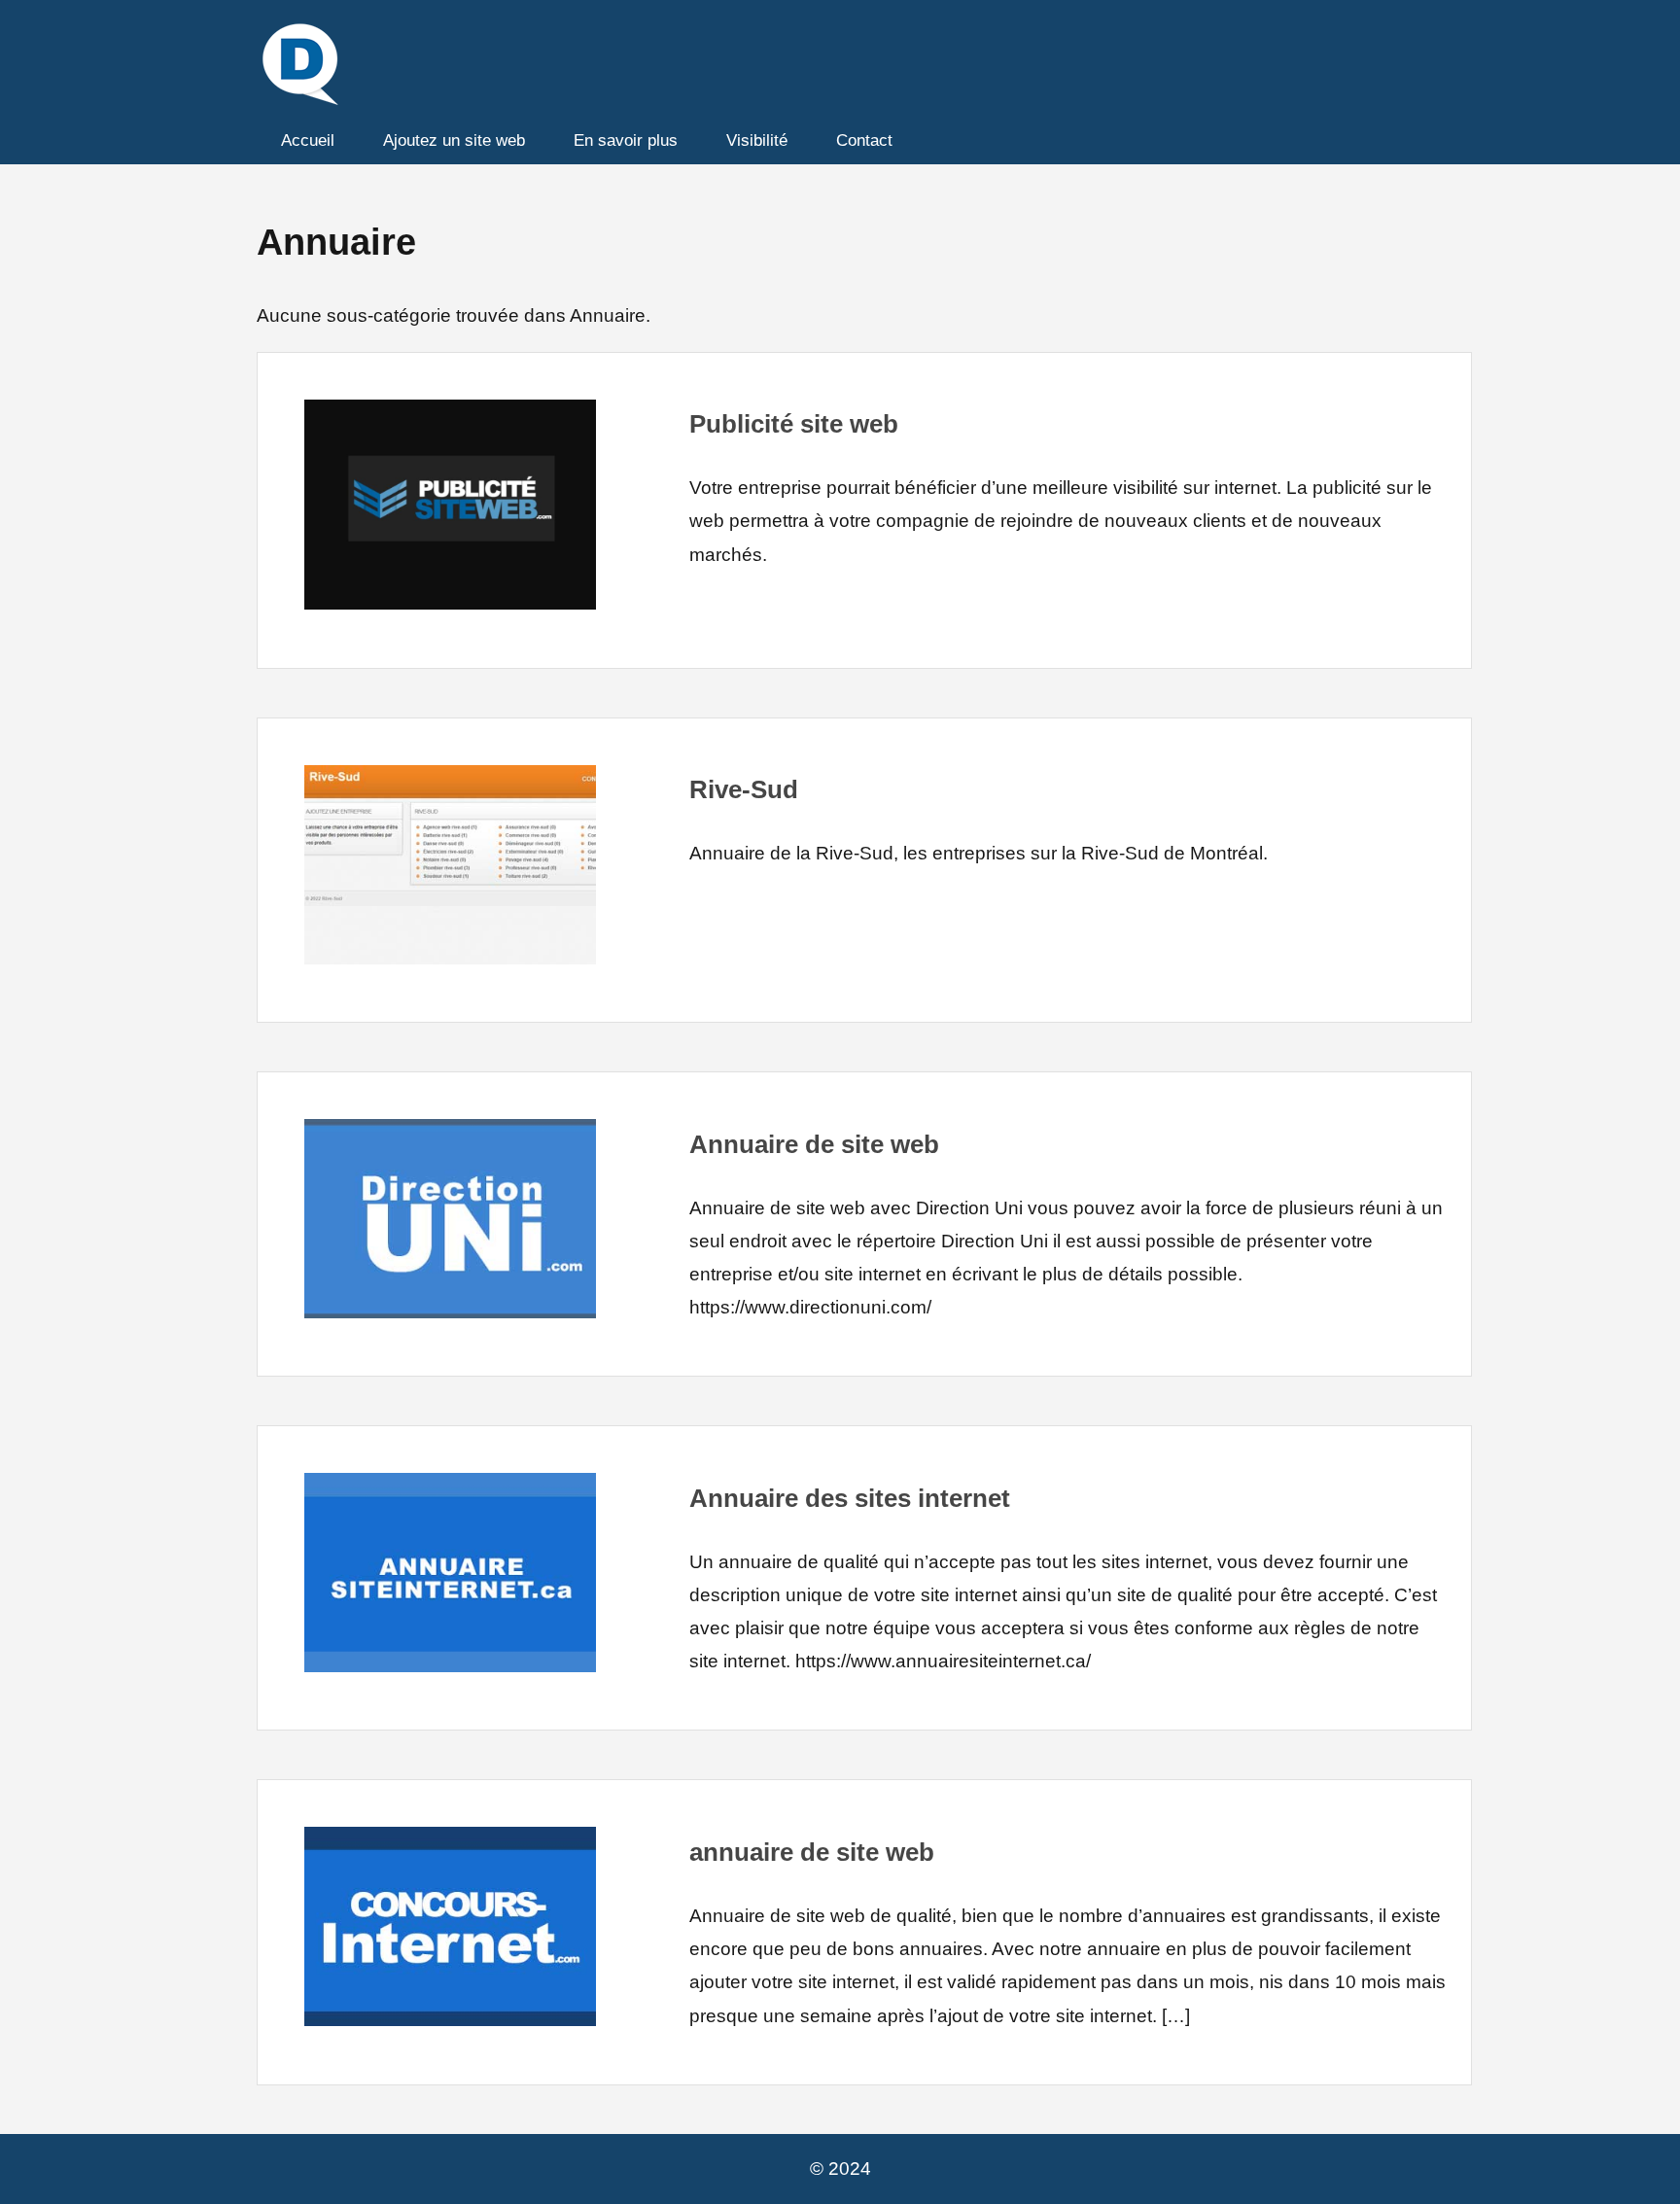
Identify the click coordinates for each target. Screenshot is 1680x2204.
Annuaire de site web (814, 1144)
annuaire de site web (812, 1852)
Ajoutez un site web (454, 140)
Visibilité (757, 140)
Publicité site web (794, 424)
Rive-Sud (744, 789)
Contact (864, 140)
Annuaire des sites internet (850, 1498)
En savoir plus (626, 140)
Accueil (308, 140)
